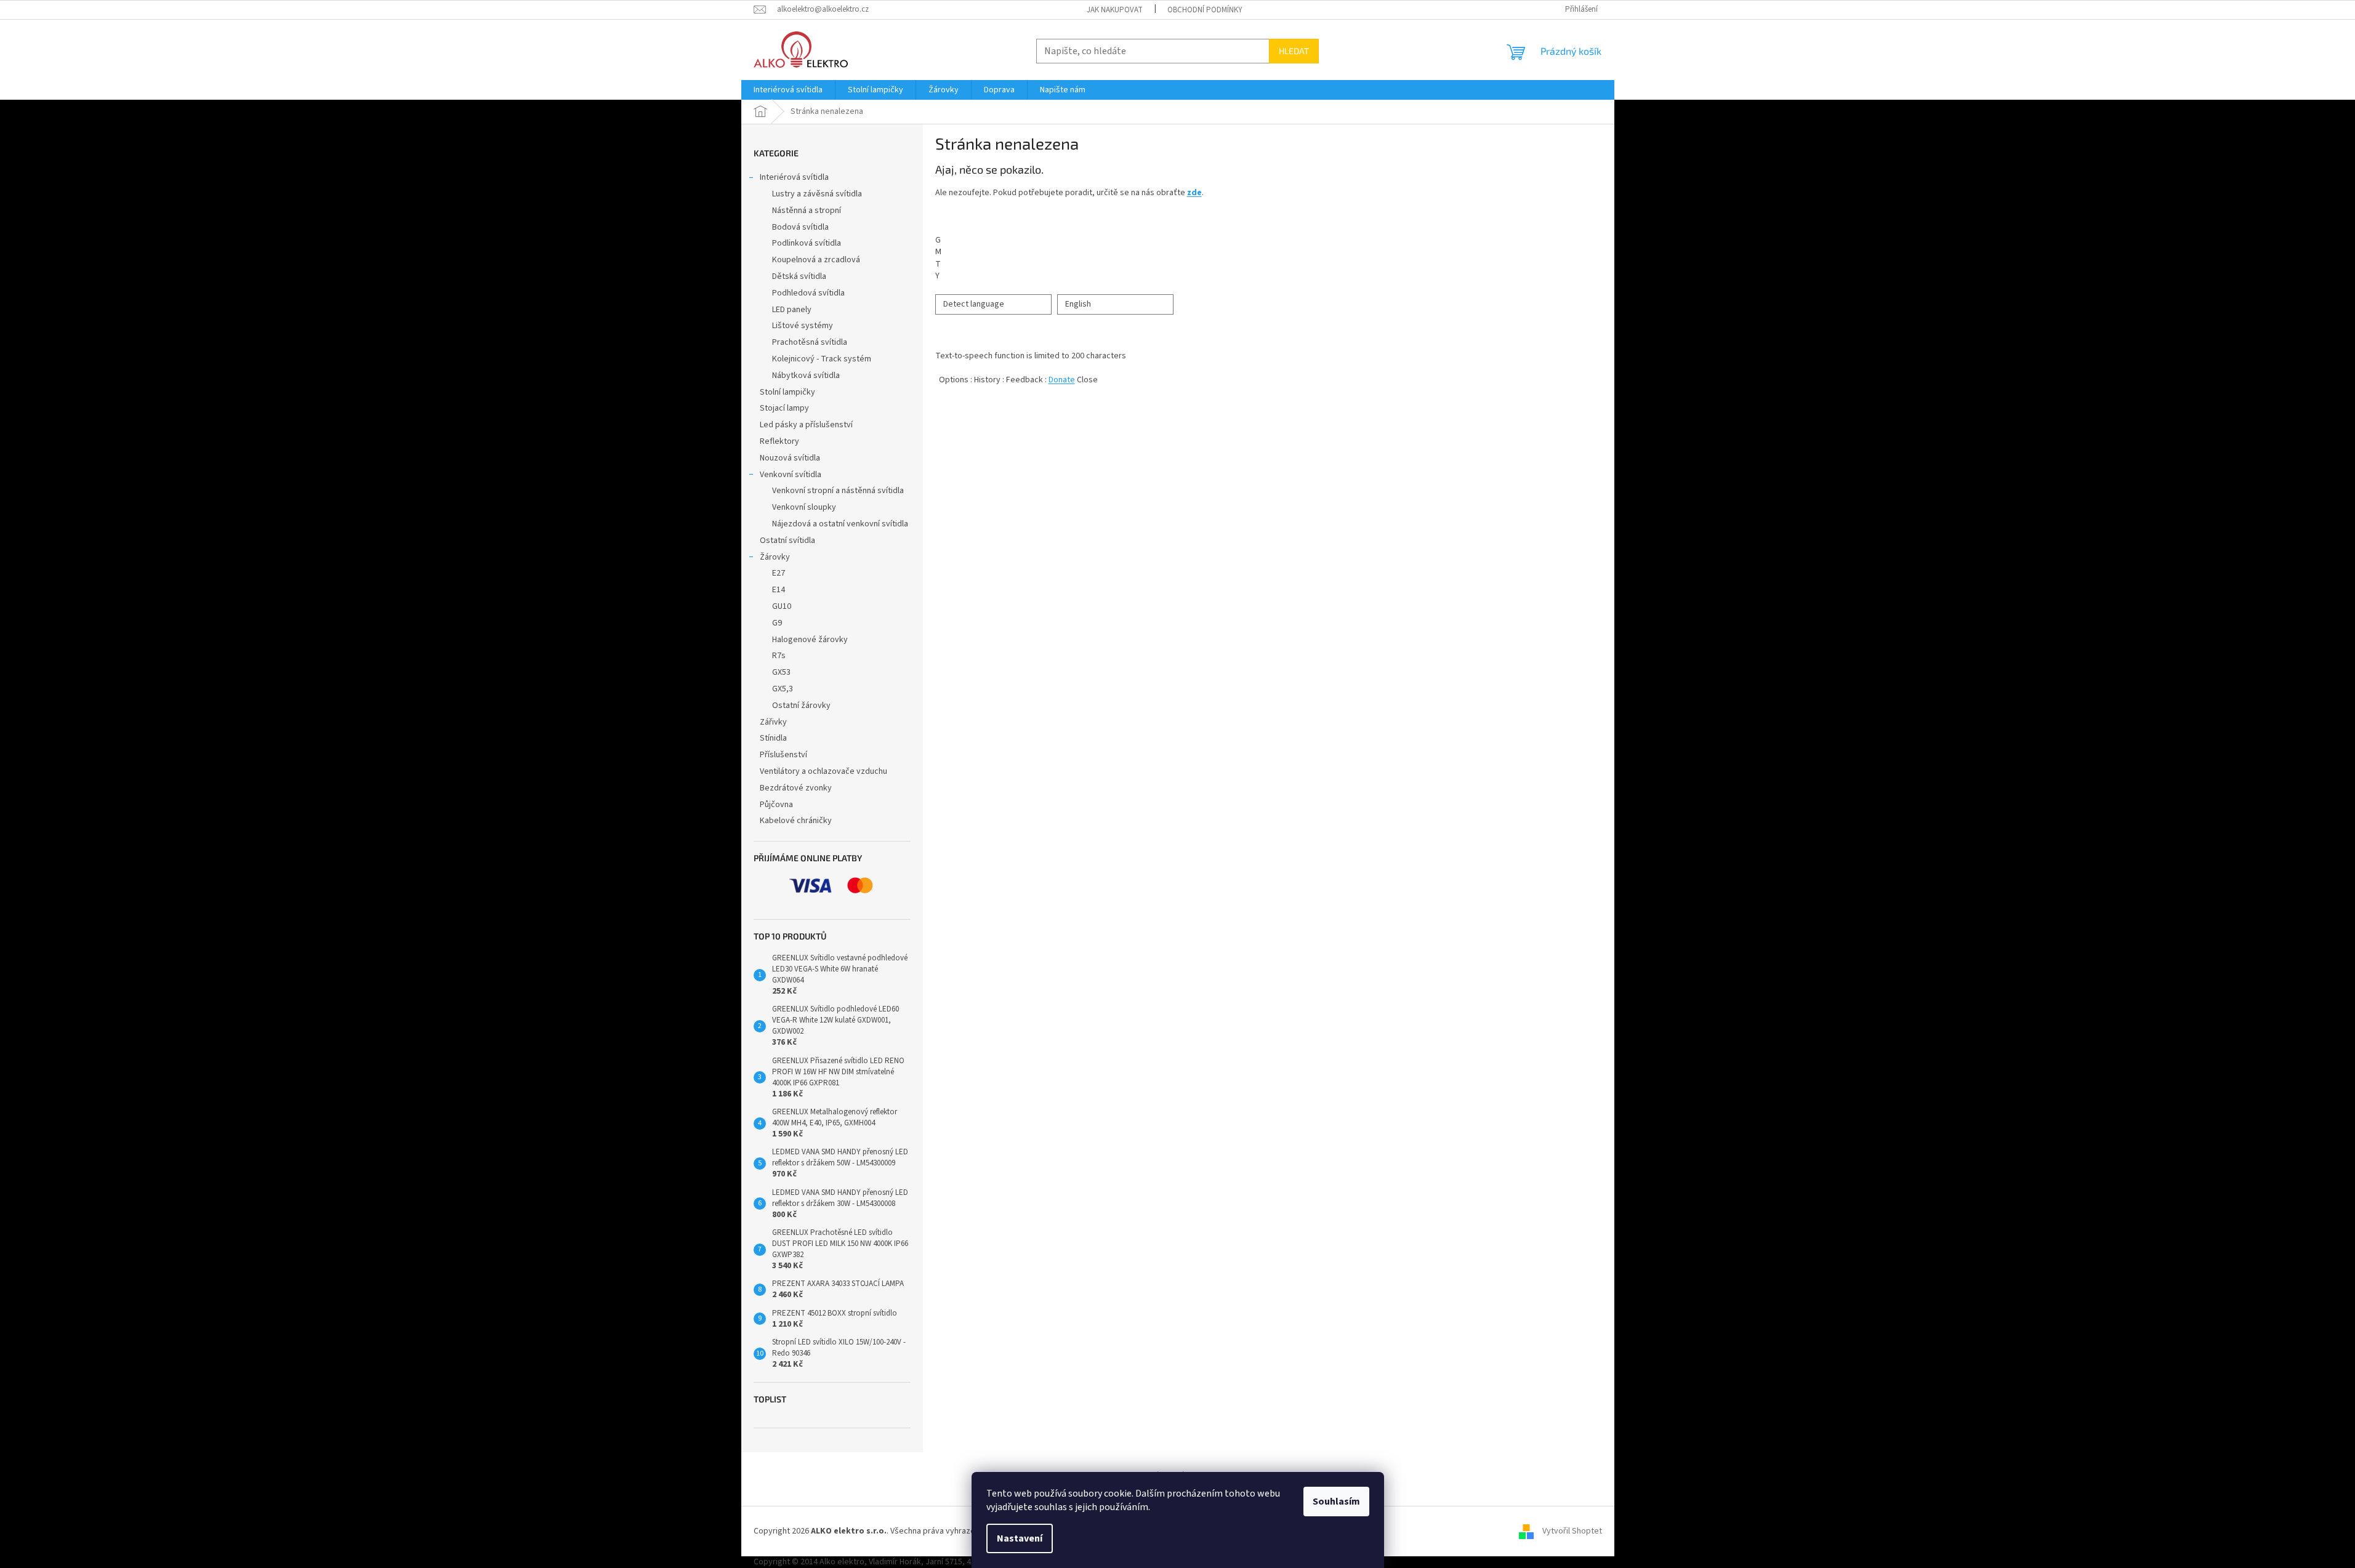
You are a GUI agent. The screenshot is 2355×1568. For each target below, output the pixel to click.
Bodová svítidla (800, 227)
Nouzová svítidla (790, 458)
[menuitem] (788, 90)
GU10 (782, 606)
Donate (1062, 380)
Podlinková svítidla (807, 243)
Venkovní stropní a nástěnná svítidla (838, 491)
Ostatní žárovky (801, 706)
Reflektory (779, 441)
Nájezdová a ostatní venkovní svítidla (840, 524)
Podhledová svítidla (808, 293)
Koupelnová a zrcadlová (816, 260)
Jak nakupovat (1115, 10)
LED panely (792, 310)
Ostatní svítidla (787, 541)
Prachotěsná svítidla (810, 342)
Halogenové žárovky (810, 640)
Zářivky (773, 722)
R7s (779, 656)
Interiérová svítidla (794, 177)
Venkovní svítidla (791, 475)
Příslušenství (783, 755)
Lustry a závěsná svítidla (817, 194)
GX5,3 (783, 689)
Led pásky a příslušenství (806, 425)
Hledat (1294, 51)
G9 (777, 623)
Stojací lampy (784, 408)
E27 (779, 573)
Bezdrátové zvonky (796, 788)
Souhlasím (1336, 1502)
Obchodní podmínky (1205, 10)
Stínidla (773, 738)
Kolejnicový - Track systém (822, 359)
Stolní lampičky (787, 392)
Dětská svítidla (799, 276)
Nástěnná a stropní (807, 211)
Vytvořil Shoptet (1572, 1531)
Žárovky (775, 557)
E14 (779, 590)
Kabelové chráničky (796, 821)
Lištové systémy (803, 326)
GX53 (781, 672)
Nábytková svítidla (806, 376)
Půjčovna (776, 805)
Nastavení (1020, 1538)
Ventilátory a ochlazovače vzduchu (823, 771)
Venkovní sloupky (804, 507)
